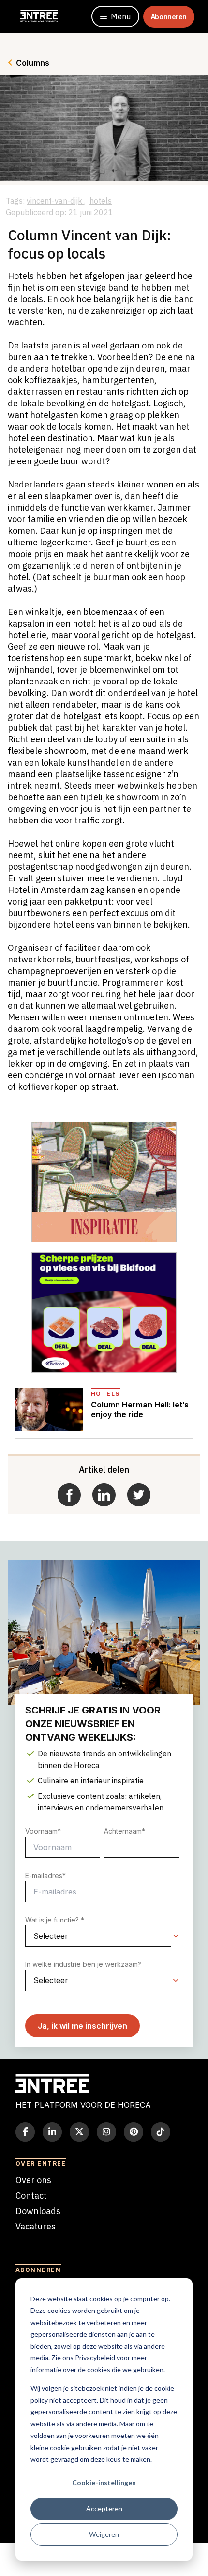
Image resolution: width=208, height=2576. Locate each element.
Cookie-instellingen (104, 2483)
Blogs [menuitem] (27, 2242)
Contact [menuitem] (31, 2195)
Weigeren (104, 2534)
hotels (101, 201)
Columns (33, 63)
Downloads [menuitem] (38, 2211)
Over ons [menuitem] (33, 2180)
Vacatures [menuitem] (36, 2226)
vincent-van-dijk (55, 201)
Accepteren (104, 2509)
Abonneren (169, 17)
